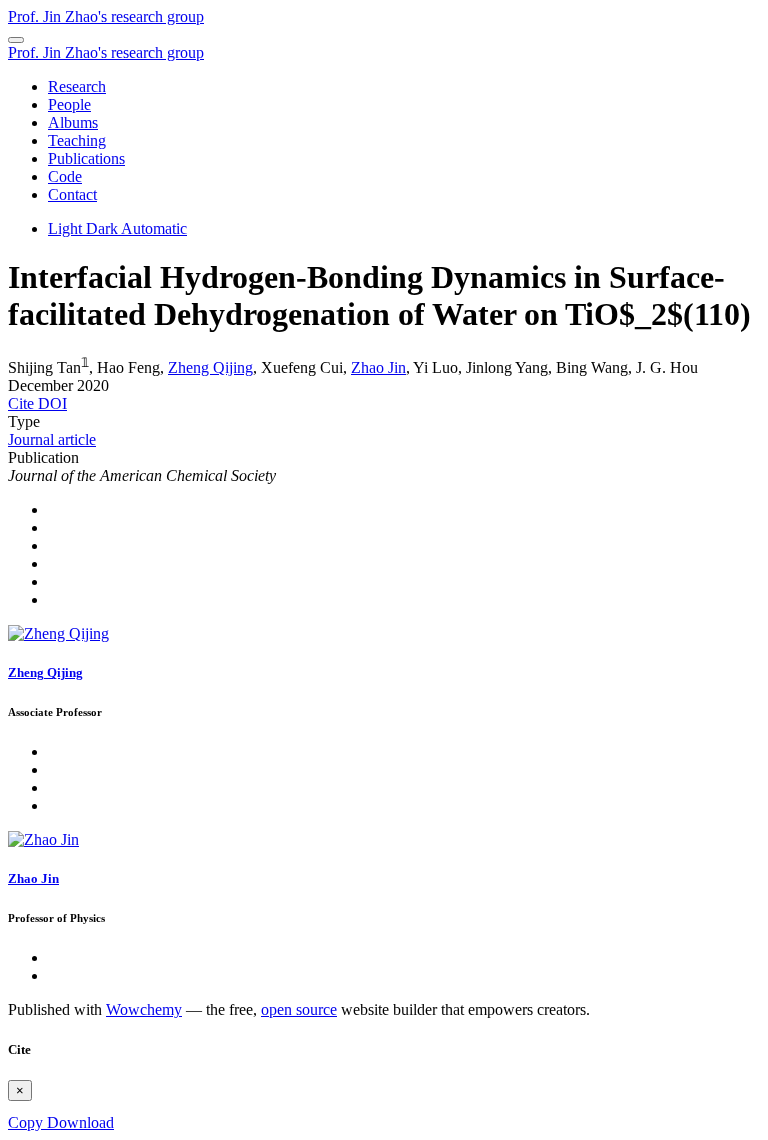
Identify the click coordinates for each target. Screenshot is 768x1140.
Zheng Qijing (210, 367)
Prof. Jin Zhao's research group (106, 16)
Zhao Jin (378, 367)
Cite (23, 403)
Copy (27, 1122)
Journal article (52, 439)
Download (80, 1122)
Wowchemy (144, 1009)
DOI (52, 403)
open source (299, 1009)
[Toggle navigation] (16, 40)
